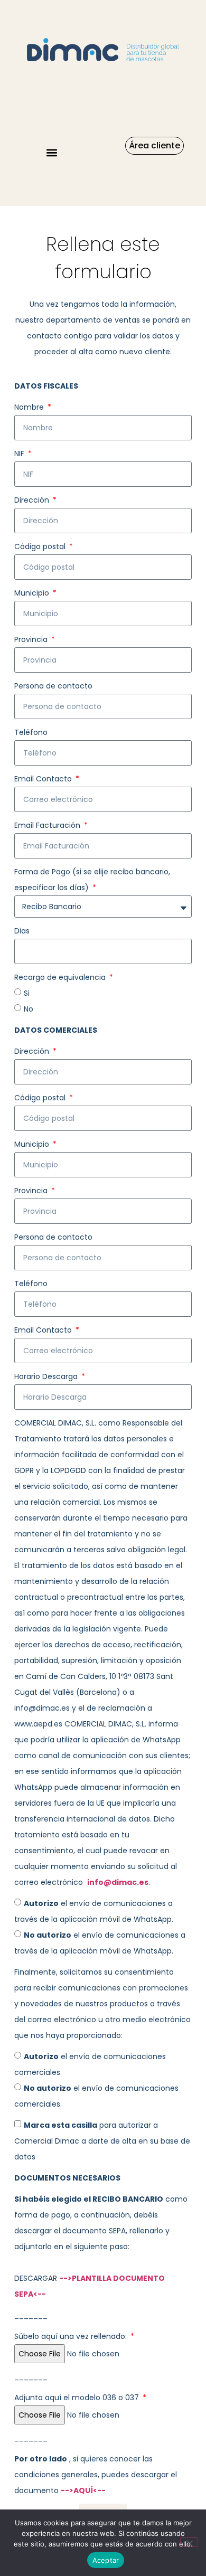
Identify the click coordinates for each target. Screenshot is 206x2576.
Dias (22, 931)
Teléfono (31, 732)
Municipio (33, 593)
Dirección (33, 500)
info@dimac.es (118, 1882)
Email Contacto (44, 779)
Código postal (41, 546)
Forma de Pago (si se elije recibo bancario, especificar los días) (92, 880)
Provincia (32, 639)
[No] (189, 2542)
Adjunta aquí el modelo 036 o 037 (78, 2398)
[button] (51, 152)
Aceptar (106, 2560)
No (29, 1009)
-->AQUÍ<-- (83, 2490)
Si (27, 993)
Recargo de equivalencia (61, 977)
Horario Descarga (47, 1376)
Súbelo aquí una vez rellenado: (72, 2336)
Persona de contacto (53, 686)
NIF (20, 454)
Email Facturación (48, 825)
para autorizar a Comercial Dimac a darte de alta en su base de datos (102, 2141)
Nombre (30, 407)
